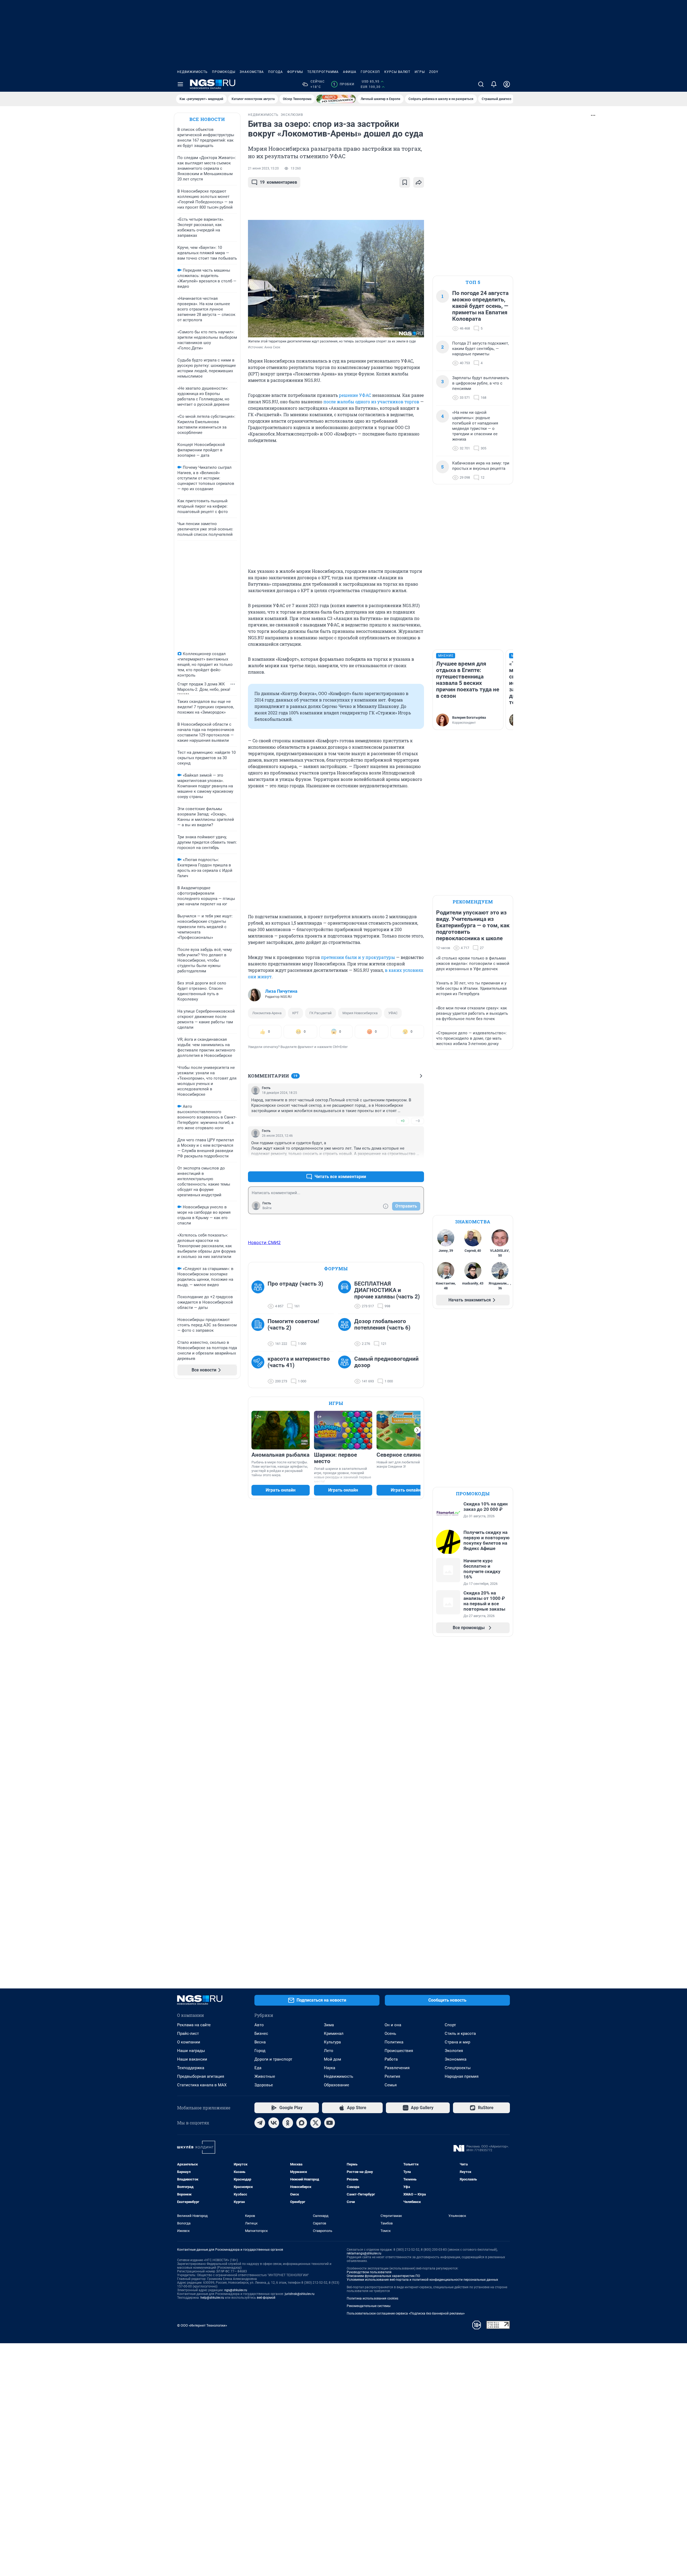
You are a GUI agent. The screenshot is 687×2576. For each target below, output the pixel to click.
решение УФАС (355, 395)
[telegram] (260, 2123)
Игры (420, 72)
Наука (330, 2068)
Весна (260, 2042)
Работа (391, 2059)
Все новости (207, 119)
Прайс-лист (188, 2034)
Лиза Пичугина (281, 991)
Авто (259, 2025)
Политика (394, 2042)
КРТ (295, 1013)
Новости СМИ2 (264, 1242)
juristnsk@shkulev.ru (300, 2294)
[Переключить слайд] (417, 1430)
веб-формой (266, 2298)
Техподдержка (191, 2068)
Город (260, 2051)
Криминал (334, 2034)
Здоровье (264, 2085)
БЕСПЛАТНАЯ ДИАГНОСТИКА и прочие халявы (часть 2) (387, 1290)
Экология (454, 2051)
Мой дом (332, 2059)
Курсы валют (397, 72)
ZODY (434, 72)
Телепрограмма (323, 72)
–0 (418, 1121)
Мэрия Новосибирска (360, 1013)
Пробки (344, 84)
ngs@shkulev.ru (236, 2290)
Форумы (295, 72)
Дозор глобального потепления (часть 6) (382, 1324)
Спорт (450, 2025)
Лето (329, 2051)
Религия (392, 2076)
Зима (329, 2025)
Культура (332, 2042)
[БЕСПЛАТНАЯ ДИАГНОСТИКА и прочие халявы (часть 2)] (346, 1295)
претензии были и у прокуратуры (358, 957)
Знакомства (252, 72)
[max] (302, 2123)
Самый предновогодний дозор (386, 1362)
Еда (258, 2068)
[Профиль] (507, 84)
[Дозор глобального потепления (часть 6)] (346, 1333)
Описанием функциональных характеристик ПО (383, 2276)
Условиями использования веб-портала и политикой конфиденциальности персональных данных (422, 2280)
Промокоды (224, 72)
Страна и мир (457, 2042)
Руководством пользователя (369, 2272)
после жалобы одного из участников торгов (371, 402)
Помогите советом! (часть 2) (293, 1324)
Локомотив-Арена (267, 1013)
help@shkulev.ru (212, 2298)
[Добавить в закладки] (405, 182)
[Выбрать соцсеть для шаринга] (419, 182)
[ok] (288, 2123)
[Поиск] (481, 84)
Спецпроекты (458, 2068)
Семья (391, 2085)
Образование (337, 2085)
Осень (390, 2034)
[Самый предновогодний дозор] (346, 1370)
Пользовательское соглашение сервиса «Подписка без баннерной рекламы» (406, 2313)
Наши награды (191, 2051)
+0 (403, 1121)
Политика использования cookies (372, 2298)
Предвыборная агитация (201, 2076)
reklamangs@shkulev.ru (364, 2253)
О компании (189, 2042)
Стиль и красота (460, 2034)
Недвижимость (192, 72)
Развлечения (397, 2068)
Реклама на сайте (194, 2025)
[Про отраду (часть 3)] (260, 1295)
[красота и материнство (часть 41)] (260, 1370)
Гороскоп (370, 72)
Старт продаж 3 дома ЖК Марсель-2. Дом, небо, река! (204, 687)
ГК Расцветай (321, 1013)
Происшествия (399, 2051)
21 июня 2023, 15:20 (263, 168)
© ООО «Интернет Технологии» (202, 2325)
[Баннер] (336, 99)
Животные (265, 2076)
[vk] (274, 2123)
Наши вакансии (192, 2059)
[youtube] (330, 2123)
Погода (275, 72)
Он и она (393, 2025)
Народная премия (462, 2076)
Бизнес (261, 2034)
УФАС (393, 1013)
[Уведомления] (494, 84)
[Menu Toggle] (180, 84)
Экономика (456, 2059)
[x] (316, 2123)
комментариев (278, 182)
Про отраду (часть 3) (295, 1284)
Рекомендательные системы (369, 2306)
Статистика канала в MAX (202, 2085)
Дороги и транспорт (273, 2059)
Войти (267, 1208)
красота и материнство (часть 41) (299, 1362)
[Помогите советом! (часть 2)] (260, 1333)
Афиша (350, 72)
